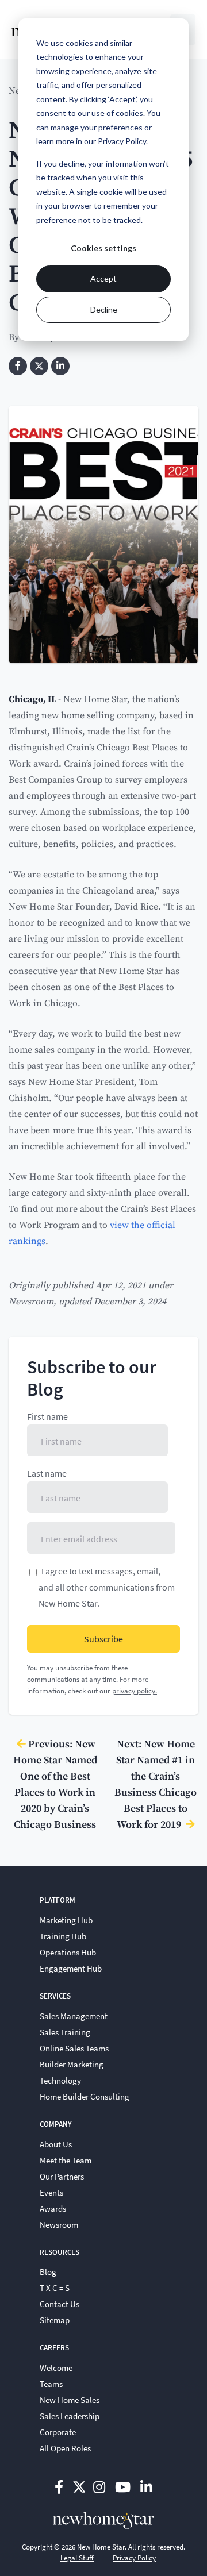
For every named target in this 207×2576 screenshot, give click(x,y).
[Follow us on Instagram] (101, 2487)
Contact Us (60, 2304)
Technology (60, 2080)
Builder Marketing (72, 2064)
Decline (104, 309)
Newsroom (31, 1301)
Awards (53, 2208)
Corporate (58, 2432)
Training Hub (63, 1936)
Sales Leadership (70, 2416)
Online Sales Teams (74, 2048)
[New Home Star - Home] (103, 2520)
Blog (48, 2271)
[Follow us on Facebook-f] (60, 2487)
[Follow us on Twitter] (79, 2487)
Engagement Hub (71, 1968)
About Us (56, 2144)
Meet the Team (66, 2160)
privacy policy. (135, 1691)
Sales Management (74, 2016)
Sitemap (55, 2320)
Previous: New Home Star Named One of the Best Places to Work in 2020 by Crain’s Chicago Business (55, 1784)
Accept (103, 278)
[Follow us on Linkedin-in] (146, 2487)
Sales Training (65, 2032)
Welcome (56, 2367)
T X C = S (55, 2288)
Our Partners (62, 2176)
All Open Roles (65, 2448)
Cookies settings (103, 248)
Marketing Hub (66, 1920)
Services (55, 1996)
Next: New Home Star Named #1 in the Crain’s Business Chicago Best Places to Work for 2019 (156, 1784)
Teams (51, 2384)
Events (51, 2192)
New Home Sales (70, 2400)
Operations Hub (68, 1952)
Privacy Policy (134, 2558)
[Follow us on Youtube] (124, 2487)
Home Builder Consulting (85, 2096)
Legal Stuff (77, 2558)
